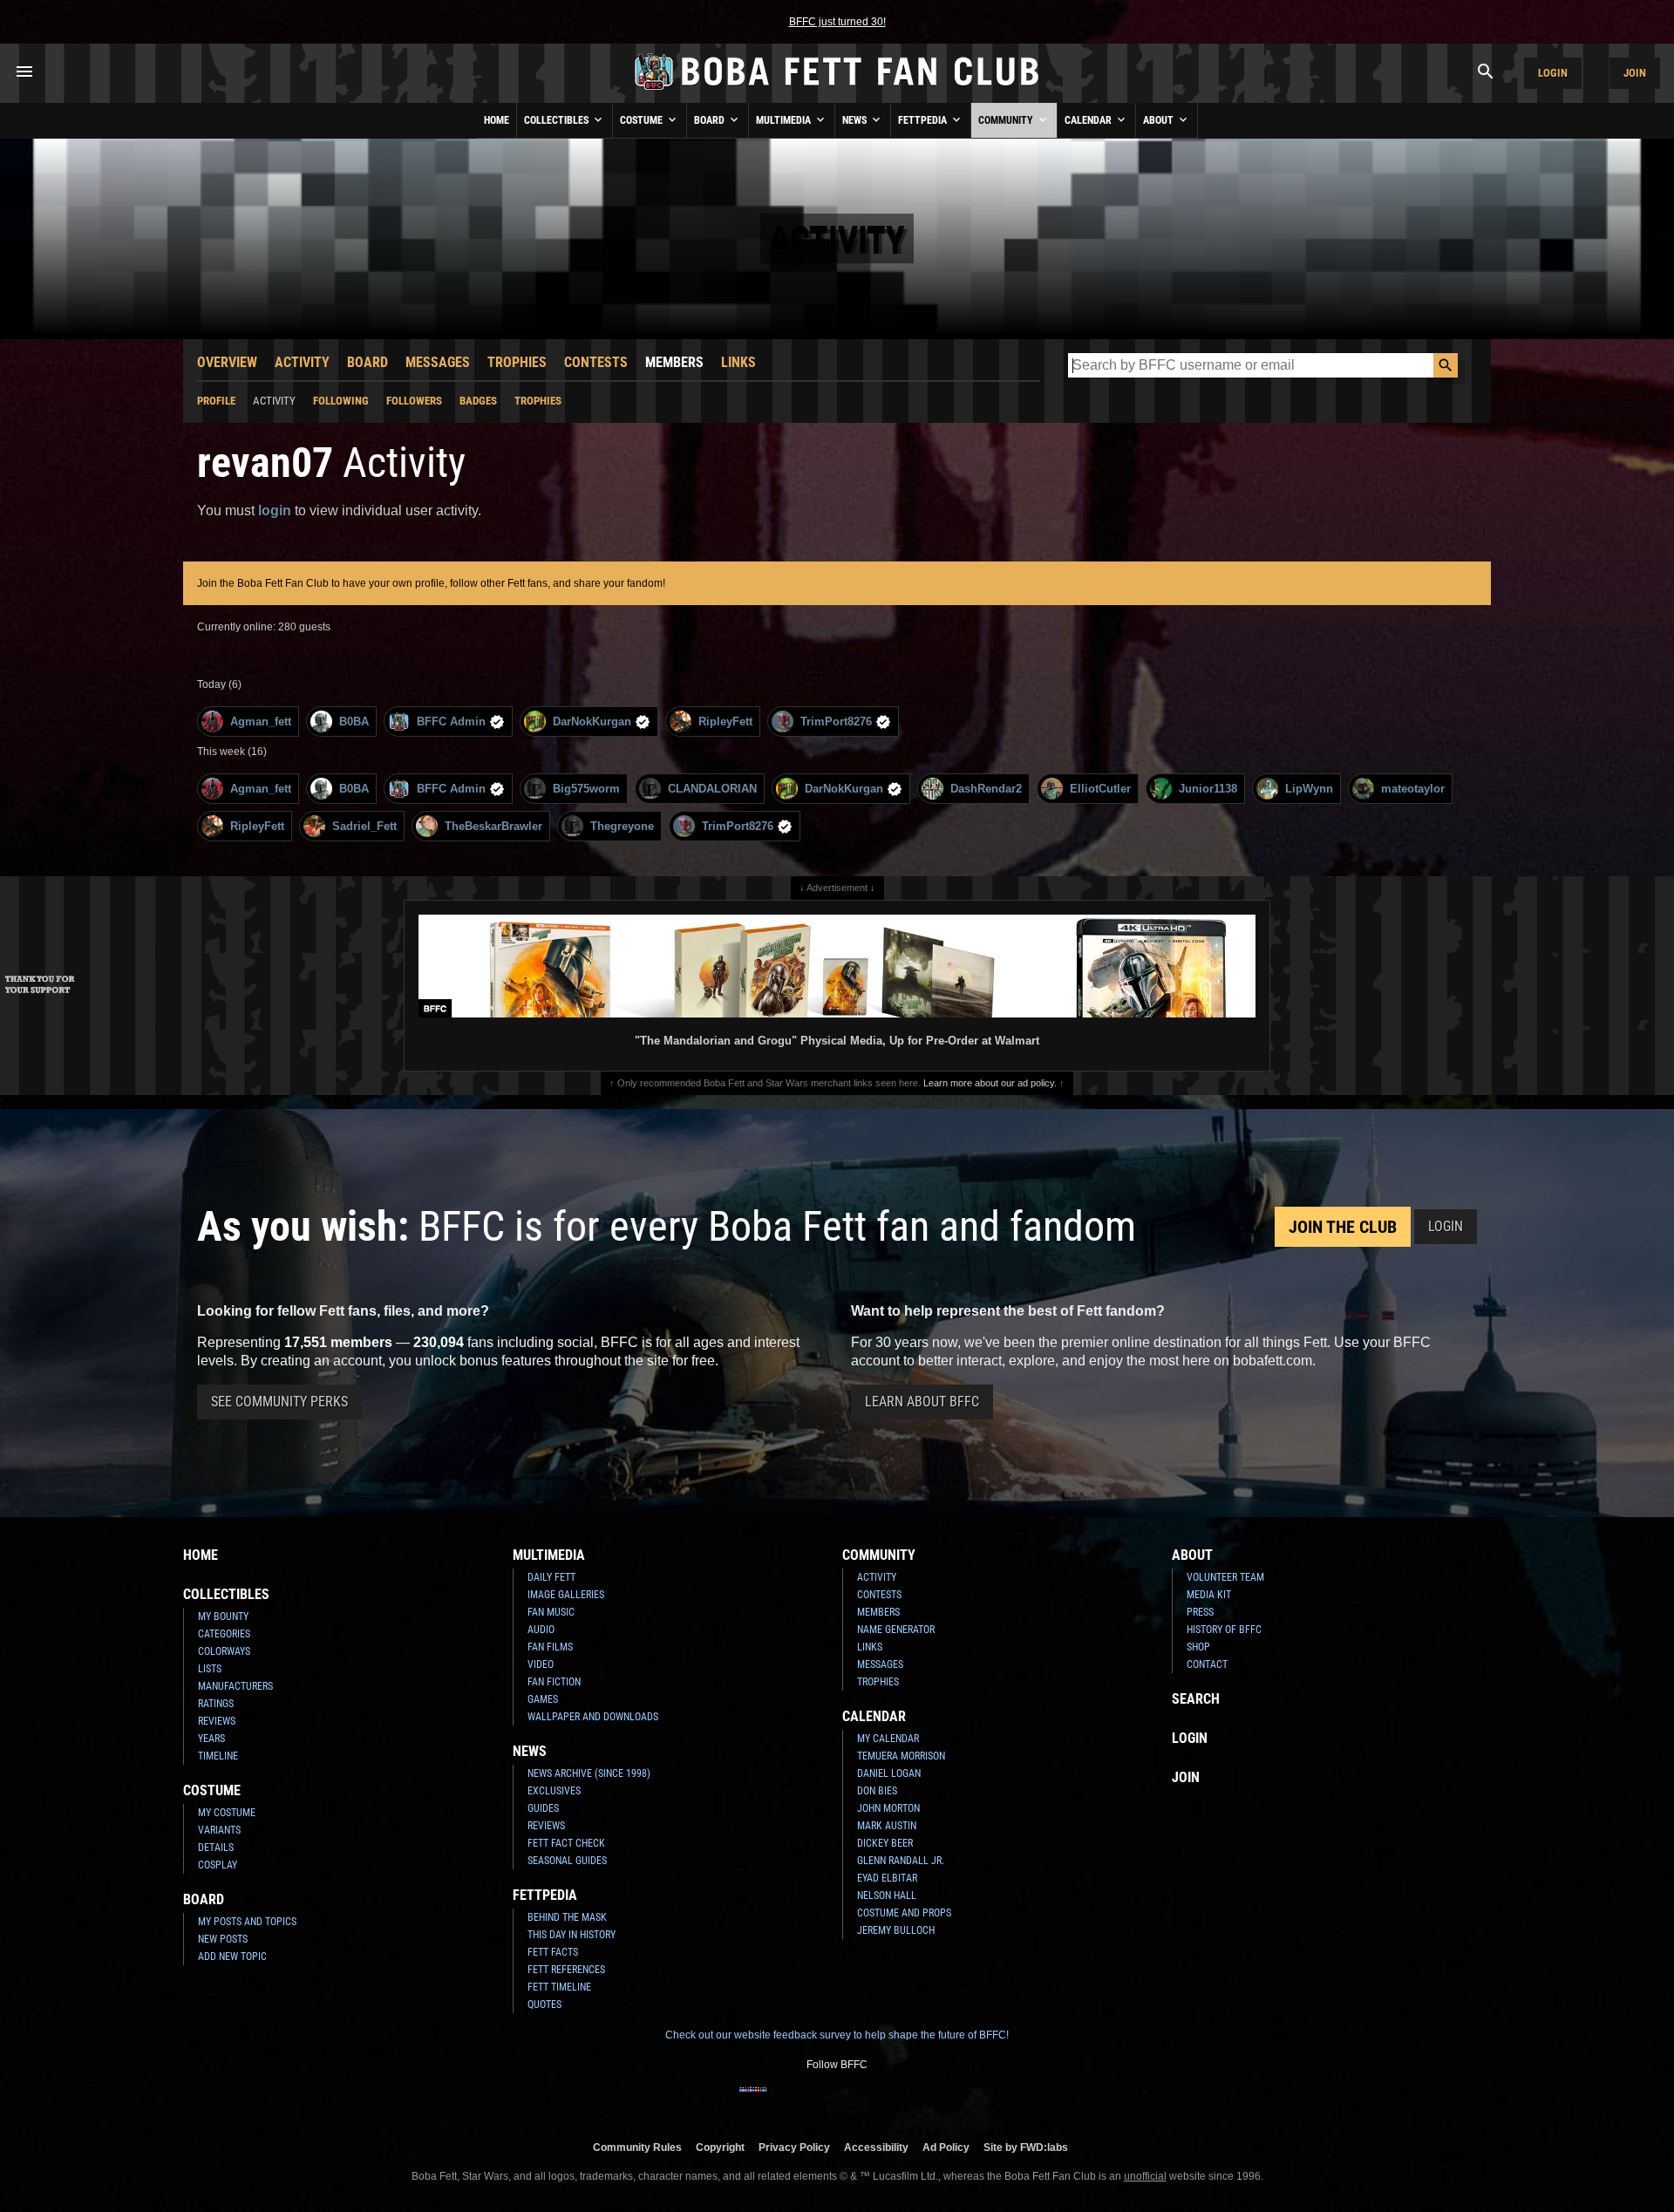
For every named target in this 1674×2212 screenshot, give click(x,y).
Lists (210, 1669)
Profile (216, 401)
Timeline (218, 1756)
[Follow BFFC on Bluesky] (921, 2100)
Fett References (566, 1970)
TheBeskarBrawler (493, 826)
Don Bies (877, 1791)
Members (674, 362)
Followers (414, 401)
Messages (438, 362)
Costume (643, 120)
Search (1196, 1699)
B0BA (354, 721)
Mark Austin (887, 1826)
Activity (302, 362)
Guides (543, 1808)
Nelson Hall (887, 1896)
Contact (1207, 1664)
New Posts (223, 1939)
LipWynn (1309, 789)
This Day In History (572, 1935)
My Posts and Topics (247, 1922)
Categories (224, 1634)
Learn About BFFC (922, 1402)
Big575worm (586, 789)
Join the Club (1343, 1227)
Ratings (216, 1704)
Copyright (720, 2147)
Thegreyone (622, 826)
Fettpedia (924, 120)
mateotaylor (1413, 789)
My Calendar (888, 1739)
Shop (1198, 1647)
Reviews (217, 1721)
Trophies (517, 362)
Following (341, 401)
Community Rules (637, 2147)
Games (543, 1699)
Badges (478, 401)
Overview (227, 362)
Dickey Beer (885, 1843)
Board (711, 120)
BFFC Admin (451, 721)
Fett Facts (553, 1952)
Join (1635, 73)
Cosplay (218, 1865)
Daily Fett (551, 1577)
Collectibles (558, 120)
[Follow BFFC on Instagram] (781, 2100)
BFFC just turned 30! (837, 22)
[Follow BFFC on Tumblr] (837, 2100)
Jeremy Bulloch (896, 1930)
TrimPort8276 (836, 721)
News (856, 120)
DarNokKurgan (592, 721)
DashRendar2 (986, 789)
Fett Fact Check (566, 1843)
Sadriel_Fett (364, 826)
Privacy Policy (794, 2147)
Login (1553, 73)
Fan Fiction (554, 1682)
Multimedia (785, 120)
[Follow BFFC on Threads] (893, 2100)
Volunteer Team (1225, 1577)
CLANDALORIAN (712, 789)
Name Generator (896, 1630)
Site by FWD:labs (1026, 2147)
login (275, 510)
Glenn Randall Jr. (901, 1861)
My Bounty (223, 1616)
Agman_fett (261, 721)
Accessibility (876, 2147)
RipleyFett (725, 721)
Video (541, 1664)
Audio (541, 1630)
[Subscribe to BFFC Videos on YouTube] (865, 2100)
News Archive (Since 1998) (589, 1773)
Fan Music (551, 1612)
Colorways (224, 1651)
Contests (596, 362)
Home (497, 120)
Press (1200, 1612)
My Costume (227, 1813)
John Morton (888, 1808)
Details (216, 1848)
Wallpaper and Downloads (593, 1717)
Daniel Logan (889, 1773)
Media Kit (1209, 1595)
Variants (219, 1830)
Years (211, 1739)
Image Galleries (566, 1595)
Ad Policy (946, 2147)
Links (738, 362)
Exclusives (554, 1791)
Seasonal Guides (567, 1861)
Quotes (544, 2004)
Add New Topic (232, 1957)
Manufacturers (235, 1686)
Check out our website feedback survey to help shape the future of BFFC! (837, 2035)
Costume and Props (904, 1913)
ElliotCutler (1100, 789)
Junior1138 (1208, 789)
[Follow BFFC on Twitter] (809, 2100)
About (1160, 120)
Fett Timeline (559, 1987)
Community (1007, 120)
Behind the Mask (567, 1917)
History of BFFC (1224, 1630)
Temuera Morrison (901, 1756)
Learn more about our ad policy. (990, 1083)
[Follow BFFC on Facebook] (753, 2100)
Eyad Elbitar (887, 1878)
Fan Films (550, 1647)
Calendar (1089, 120)
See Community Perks (279, 1402)
